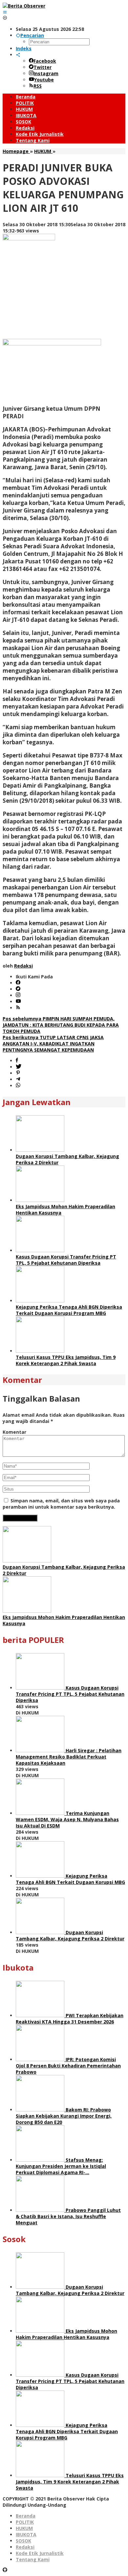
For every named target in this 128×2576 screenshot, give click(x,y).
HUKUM (24, 2528)
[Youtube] (18, 1002)
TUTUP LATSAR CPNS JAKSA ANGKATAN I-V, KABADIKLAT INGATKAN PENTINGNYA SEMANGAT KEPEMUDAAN (53, 1044)
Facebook (45, 61)
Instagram (46, 73)
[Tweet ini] (19, 1067)
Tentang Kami (33, 2559)
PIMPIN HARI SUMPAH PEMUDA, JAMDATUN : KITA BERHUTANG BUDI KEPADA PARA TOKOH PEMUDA (61, 1025)
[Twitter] (18, 989)
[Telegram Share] (18, 1079)
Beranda (26, 2516)
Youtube (44, 80)
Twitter (43, 67)
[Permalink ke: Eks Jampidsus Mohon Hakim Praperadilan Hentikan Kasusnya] (40, 1200)
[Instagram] (18, 995)
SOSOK (23, 2541)
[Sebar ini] (17, 1061)
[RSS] (18, 1008)
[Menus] (5, 12)
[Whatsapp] (18, 1086)
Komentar (14, 1432)
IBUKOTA (26, 2534)
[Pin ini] (18, 1073)
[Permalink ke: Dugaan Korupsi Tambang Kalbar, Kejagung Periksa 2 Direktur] (40, 1150)
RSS (38, 86)
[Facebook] (18, 983)
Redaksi (25, 2547)
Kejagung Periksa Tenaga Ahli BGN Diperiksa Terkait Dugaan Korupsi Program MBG (69, 1310)
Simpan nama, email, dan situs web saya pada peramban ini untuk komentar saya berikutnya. (61, 1504)
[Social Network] (18, 55)
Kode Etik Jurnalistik (40, 2553)
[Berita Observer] (24, 6)
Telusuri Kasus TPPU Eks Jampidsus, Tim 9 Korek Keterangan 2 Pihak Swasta (66, 1360)
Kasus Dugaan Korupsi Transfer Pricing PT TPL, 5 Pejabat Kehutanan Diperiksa (66, 1260)
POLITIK (25, 2522)
